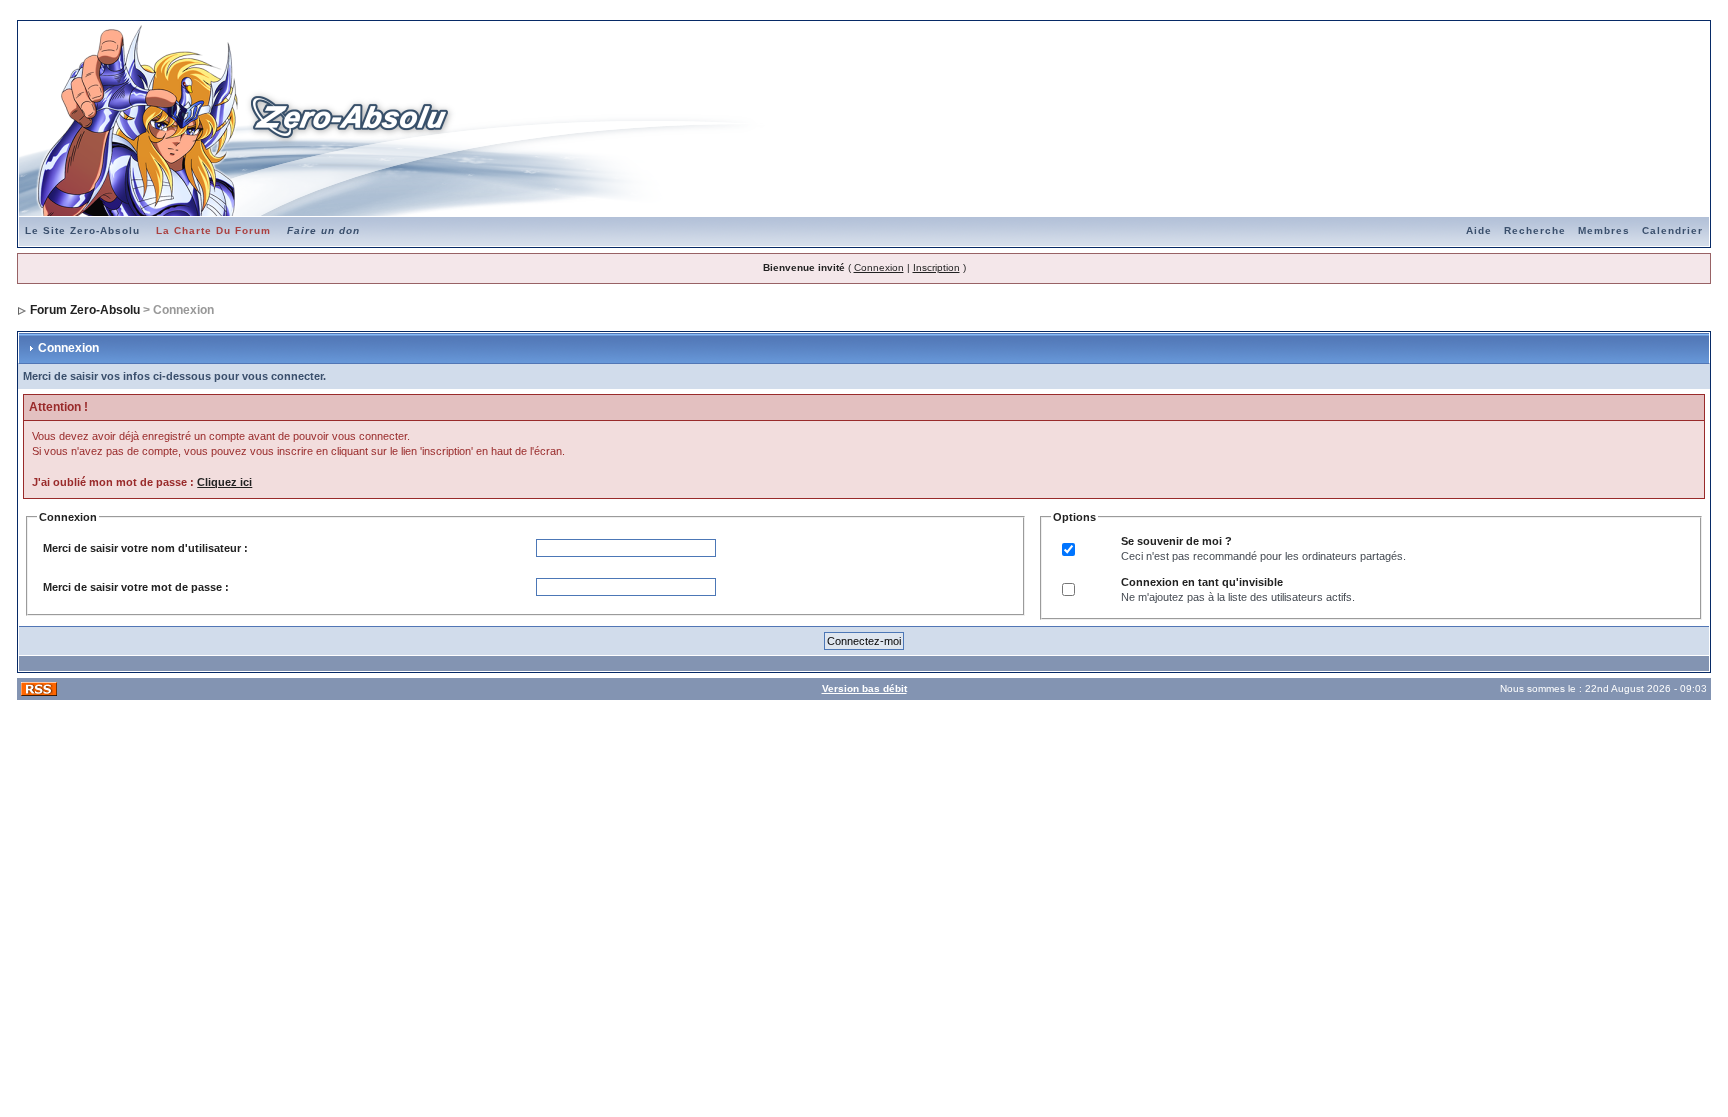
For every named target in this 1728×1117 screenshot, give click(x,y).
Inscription (936, 267)
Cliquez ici (224, 482)
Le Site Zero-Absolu (82, 230)
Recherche (1535, 230)
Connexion (879, 267)
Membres (1604, 230)
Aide (1479, 230)
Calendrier (1672, 230)
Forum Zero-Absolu (85, 310)
